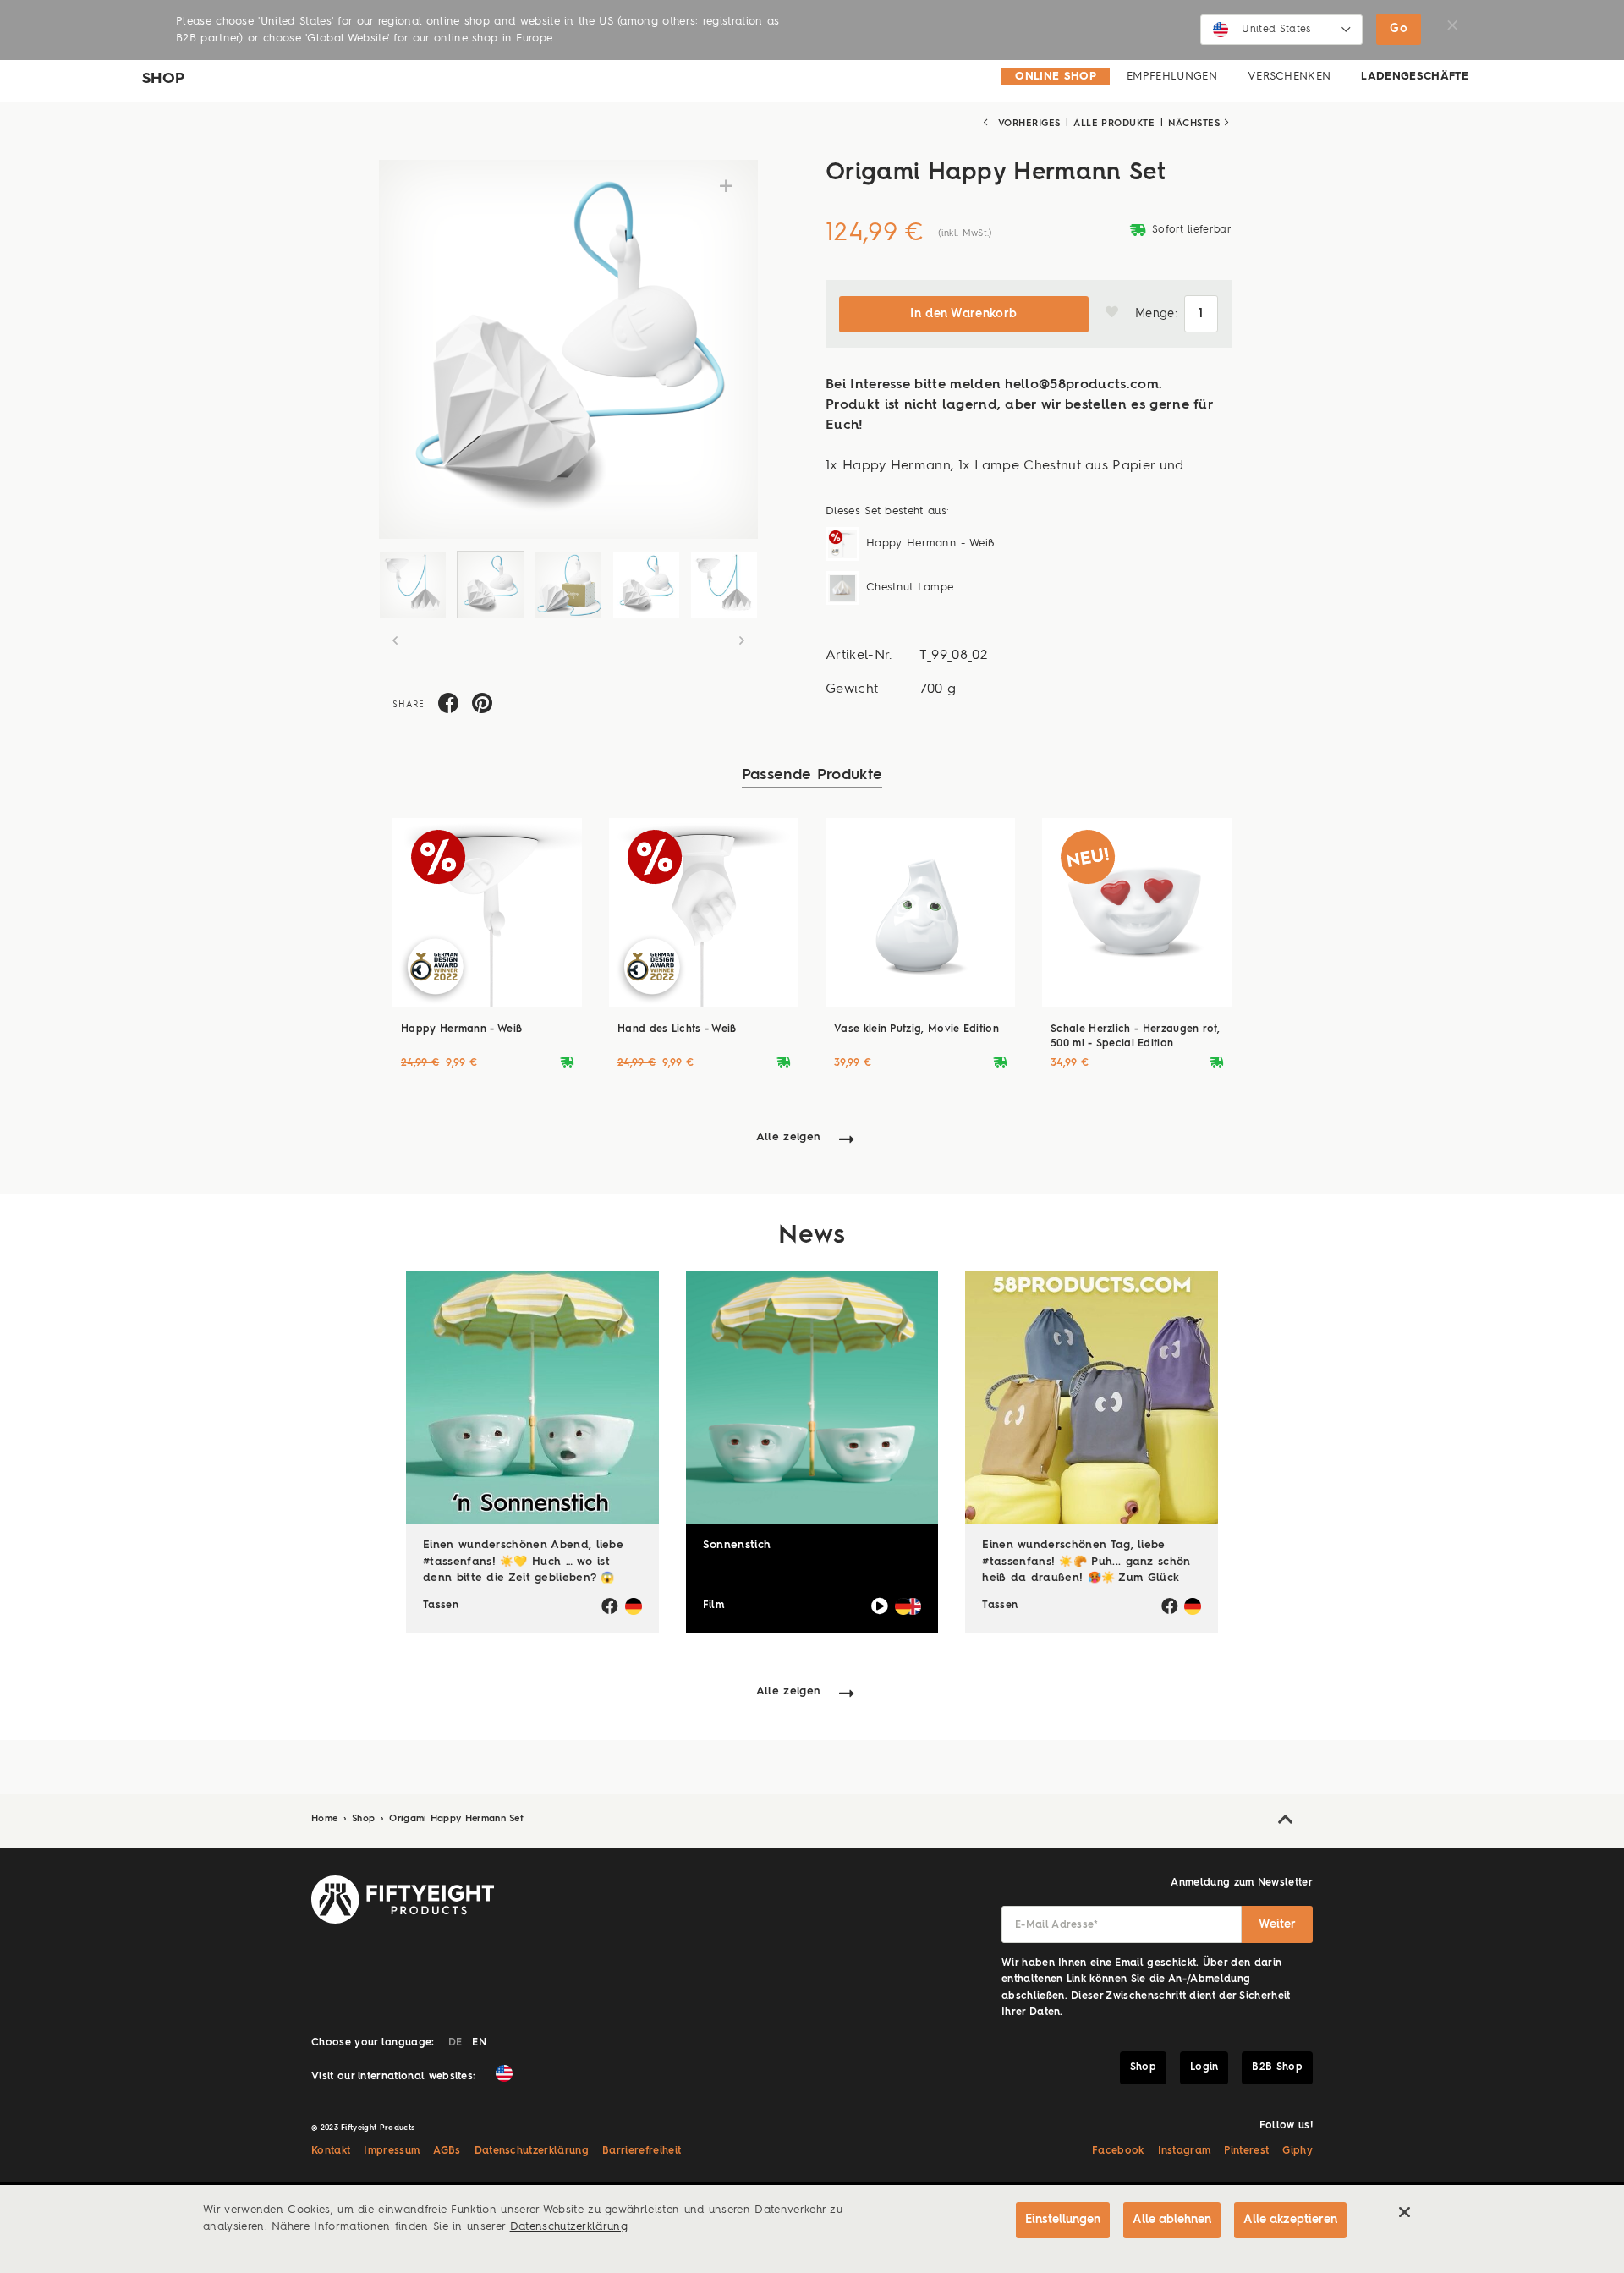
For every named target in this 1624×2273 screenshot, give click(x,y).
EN (479, 2043)
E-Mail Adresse (1057, 1925)
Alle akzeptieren (1290, 2220)
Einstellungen (1063, 2220)
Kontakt (331, 2151)
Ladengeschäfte (1415, 77)
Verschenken (1289, 77)
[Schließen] (1404, 2212)
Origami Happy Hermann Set (456, 1819)
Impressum (392, 2151)
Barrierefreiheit (642, 2151)
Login (1204, 2067)
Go (1399, 29)
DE (455, 2043)
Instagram (1185, 2151)
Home (326, 1819)
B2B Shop (1277, 2067)
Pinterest (1246, 2151)
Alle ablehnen (1172, 2220)
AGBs (447, 2151)
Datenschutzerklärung (532, 2151)
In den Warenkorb (963, 314)
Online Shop (1056, 77)
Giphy (1298, 2151)
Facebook (1118, 2151)
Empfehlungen (1172, 77)
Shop (365, 1819)
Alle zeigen (789, 1137)
